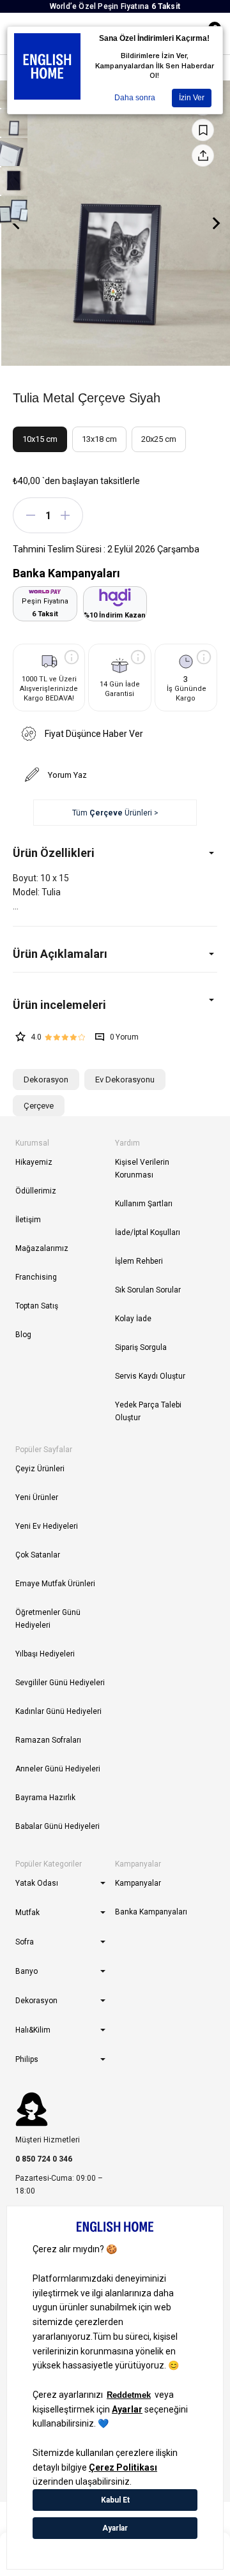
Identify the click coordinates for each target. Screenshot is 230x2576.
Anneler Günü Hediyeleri (58, 1769)
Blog (23, 1335)
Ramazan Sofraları (48, 1740)
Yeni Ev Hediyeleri (47, 1526)
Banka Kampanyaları (151, 1912)
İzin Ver (192, 98)
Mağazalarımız (42, 1248)
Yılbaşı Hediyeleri (45, 1654)
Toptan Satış (37, 1306)
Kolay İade (133, 1319)
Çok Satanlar (38, 1555)
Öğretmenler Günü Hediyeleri (48, 1619)
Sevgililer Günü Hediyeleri (60, 1683)
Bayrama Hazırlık (45, 1798)
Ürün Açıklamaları (60, 954)
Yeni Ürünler (37, 1497)
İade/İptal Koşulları (148, 1232)
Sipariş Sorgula (141, 1347)
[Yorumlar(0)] (115, 1005)
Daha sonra (135, 98)
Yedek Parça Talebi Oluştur (148, 1411)
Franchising (36, 1277)
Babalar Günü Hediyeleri (57, 1826)
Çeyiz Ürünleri (40, 1469)
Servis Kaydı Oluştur (150, 1376)
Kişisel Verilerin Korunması (142, 1169)
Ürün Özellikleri (54, 853)
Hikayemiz (34, 1162)
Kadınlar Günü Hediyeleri (58, 1711)
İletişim (28, 1220)
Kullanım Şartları (144, 1204)
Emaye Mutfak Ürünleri (55, 1584)
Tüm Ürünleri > (115, 813)
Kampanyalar (138, 1883)
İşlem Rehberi (139, 1261)
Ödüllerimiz (36, 1191)
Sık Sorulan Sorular (148, 1290)
